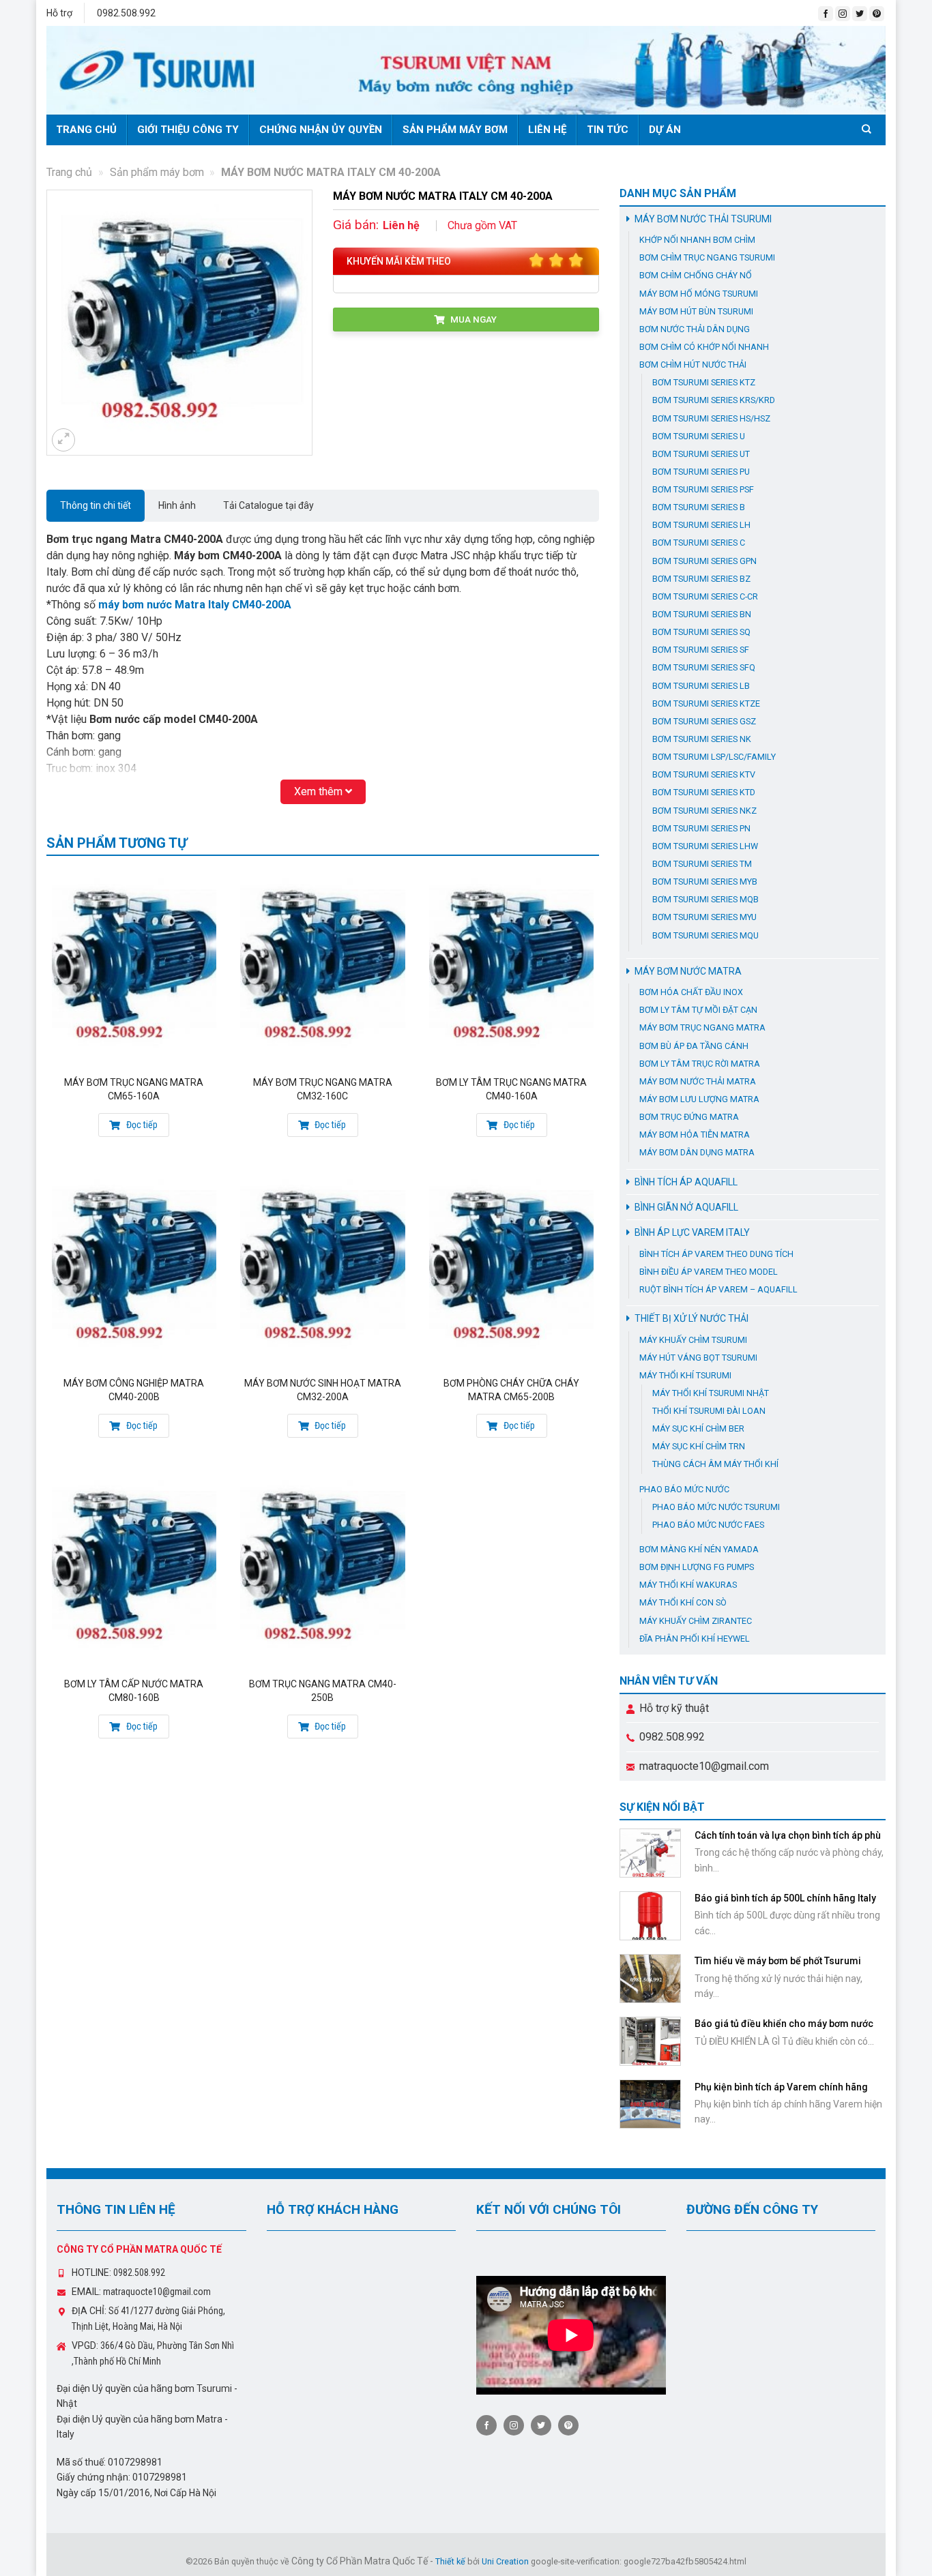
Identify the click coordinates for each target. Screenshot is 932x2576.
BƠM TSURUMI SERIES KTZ (704, 382)
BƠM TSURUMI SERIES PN (701, 828)
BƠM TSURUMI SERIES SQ (701, 632)
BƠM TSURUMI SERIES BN (702, 614)
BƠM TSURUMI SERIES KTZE (706, 704)
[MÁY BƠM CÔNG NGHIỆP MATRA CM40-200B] (134, 1268)
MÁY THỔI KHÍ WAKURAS (688, 1585)
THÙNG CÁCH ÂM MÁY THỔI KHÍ (715, 1464)
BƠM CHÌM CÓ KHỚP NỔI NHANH (704, 347)
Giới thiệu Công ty (188, 130)
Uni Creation (505, 2561)
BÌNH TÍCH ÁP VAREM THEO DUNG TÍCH (716, 1254)
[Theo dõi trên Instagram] (843, 14)
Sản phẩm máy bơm (455, 130)
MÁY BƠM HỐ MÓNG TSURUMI (699, 294)
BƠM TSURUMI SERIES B (699, 507)
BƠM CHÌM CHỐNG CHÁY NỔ (696, 275)
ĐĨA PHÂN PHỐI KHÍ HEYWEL (695, 1639)
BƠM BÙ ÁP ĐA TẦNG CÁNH (694, 1046)
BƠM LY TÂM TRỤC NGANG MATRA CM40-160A (511, 1089)
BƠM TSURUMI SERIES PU (701, 472)
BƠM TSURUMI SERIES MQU (705, 935)
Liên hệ (547, 130)
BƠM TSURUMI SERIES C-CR (705, 596)
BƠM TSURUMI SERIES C (699, 543)
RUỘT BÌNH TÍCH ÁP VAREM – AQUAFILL (718, 1289)
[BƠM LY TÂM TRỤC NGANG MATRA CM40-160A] (511, 967)
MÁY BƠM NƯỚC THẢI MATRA (698, 1081)
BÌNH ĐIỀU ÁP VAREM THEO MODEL (709, 1272)
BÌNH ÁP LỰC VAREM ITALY (692, 1232)
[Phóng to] (63, 440)
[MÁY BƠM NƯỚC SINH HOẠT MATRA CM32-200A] (322, 1268)
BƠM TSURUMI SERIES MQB (705, 899)
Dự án (665, 130)
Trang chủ (86, 130)
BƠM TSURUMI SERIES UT (701, 454)
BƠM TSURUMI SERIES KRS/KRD (714, 400)
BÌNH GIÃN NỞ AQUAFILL (686, 1207)
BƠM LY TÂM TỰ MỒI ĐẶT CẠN (698, 1010)
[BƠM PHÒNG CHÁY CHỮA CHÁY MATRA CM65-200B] (511, 1268)
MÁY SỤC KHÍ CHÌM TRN (699, 1446)
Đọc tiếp (141, 1125)
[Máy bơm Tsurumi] (466, 70)
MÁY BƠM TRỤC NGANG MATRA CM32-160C (323, 1089)
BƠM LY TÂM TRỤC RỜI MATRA (700, 1064)
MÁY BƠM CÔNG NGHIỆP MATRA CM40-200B (134, 1390)
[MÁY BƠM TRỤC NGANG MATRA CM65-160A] (134, 967)
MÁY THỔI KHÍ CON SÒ (683, 1602)
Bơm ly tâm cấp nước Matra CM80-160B (134, 1691)
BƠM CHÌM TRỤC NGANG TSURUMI (707, 257)
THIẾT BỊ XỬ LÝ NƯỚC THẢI (691, 1318)
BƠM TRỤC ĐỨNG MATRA (689, 1117)
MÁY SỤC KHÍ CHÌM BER (698, 1428)
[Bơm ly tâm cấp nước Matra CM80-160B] (134, 1568)
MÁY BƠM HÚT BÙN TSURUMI (696, 311)
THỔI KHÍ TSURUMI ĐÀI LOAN (709, 1411)
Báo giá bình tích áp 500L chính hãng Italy (785, 1898)
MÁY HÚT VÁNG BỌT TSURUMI (698, 1358)
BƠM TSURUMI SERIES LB (701, 686)
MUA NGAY (472, 319)
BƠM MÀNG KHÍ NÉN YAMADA (699, 1549)
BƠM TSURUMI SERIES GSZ (704, 721)
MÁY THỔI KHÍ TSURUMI (685, 1375)
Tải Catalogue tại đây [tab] (268, 505)
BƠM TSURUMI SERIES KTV (704, 774)
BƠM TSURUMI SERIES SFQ (704, 667)
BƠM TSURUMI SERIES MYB (705, 882)
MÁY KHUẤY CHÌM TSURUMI (693, 1340)
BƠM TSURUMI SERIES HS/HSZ (711, 418)
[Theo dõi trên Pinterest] (877, 14)
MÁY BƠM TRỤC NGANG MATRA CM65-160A (134, 1089)
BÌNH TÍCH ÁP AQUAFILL (686, 1182)
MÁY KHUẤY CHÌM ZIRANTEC (696, 1621)
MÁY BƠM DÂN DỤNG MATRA (697, 1152)
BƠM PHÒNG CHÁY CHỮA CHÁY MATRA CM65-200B (511, 1390)
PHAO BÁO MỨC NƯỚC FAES (708, 1525)
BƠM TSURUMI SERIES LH (701, 525)
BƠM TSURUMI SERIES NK (702, 739)
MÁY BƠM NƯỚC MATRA (688, 971)
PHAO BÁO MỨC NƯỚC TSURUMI (716, 1507)
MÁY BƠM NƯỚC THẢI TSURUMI (703, 219)
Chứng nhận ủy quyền (321, 130)
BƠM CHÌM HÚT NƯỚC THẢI (693, 365)
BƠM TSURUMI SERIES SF (701, 650)
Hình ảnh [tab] (177, 505)
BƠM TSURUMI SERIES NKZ (704, 811)
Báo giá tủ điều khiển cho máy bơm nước (784, 2024)
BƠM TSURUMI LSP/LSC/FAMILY (714, 757)
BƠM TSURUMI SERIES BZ (701, 579)
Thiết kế (450, 2561)
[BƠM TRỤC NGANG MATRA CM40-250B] (322, 1568)
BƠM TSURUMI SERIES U (699, 436)
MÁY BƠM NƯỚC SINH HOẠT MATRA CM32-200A (323, 1390)
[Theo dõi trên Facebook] (826, 14)
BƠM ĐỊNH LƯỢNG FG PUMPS (697, 1567)
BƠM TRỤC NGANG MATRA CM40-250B (323, 1691)
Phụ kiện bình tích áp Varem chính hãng (781, 2087)
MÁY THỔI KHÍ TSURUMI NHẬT (711, 1393)
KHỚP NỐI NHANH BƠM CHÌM (697, 240)
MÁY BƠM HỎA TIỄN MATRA (695, 1135)
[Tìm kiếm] (869, 129)
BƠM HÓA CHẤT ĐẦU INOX (691, 992)
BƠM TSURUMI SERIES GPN (704, 561)
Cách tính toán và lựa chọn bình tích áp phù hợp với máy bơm (788, 1841)
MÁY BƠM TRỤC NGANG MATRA (702, 1027)
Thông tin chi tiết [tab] (96, 505)
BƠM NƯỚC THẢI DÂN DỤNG (695, 329)
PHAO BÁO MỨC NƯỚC (684, 1489)
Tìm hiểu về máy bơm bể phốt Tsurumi (778, 1961)
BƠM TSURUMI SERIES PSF (703, 489)
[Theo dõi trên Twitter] (860, 14)
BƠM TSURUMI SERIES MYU (704, 917)
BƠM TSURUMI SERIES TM (702, 864)
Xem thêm (320, 791)
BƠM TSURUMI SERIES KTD (704, 792)
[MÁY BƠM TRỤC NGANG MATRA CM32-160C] (322, 967)
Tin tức (608, 130)
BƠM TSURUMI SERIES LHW (705, 846)
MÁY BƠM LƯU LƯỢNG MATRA (699, 1099)
